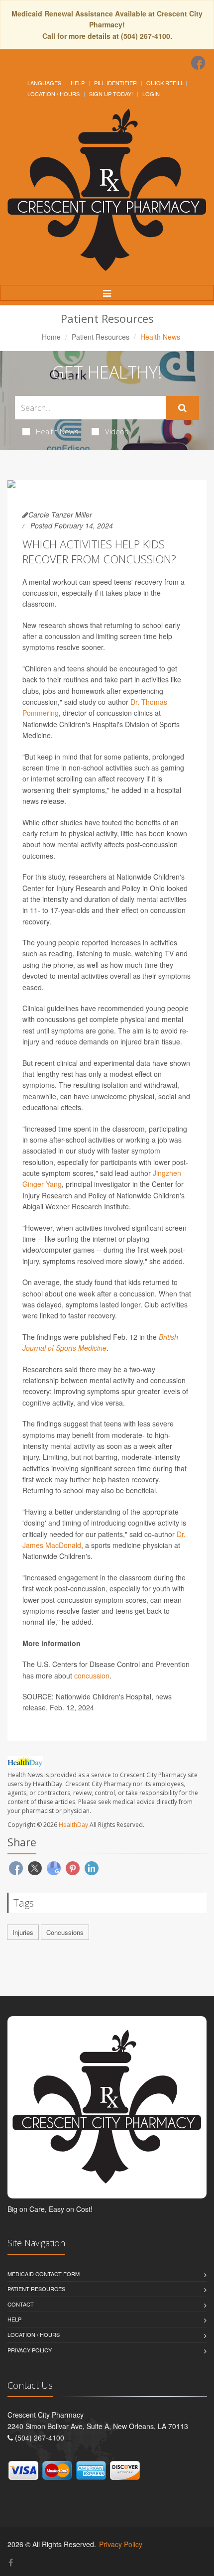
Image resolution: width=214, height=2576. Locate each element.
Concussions (65, 1932)
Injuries (23, 1932)
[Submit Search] (182, 408)
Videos (117, 431)
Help (78, 83)
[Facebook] (198, 63)
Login (151, 94)
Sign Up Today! (111, 94)
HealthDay (73, 1825)
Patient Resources (101, 337)
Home (51, 337)
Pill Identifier (115, 83)
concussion (92, 1675)
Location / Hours (53, 94)
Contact (21, 2304)
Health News (57, 431)
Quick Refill (165, 83)
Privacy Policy (30, 2350)
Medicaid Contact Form (44, 2274)
